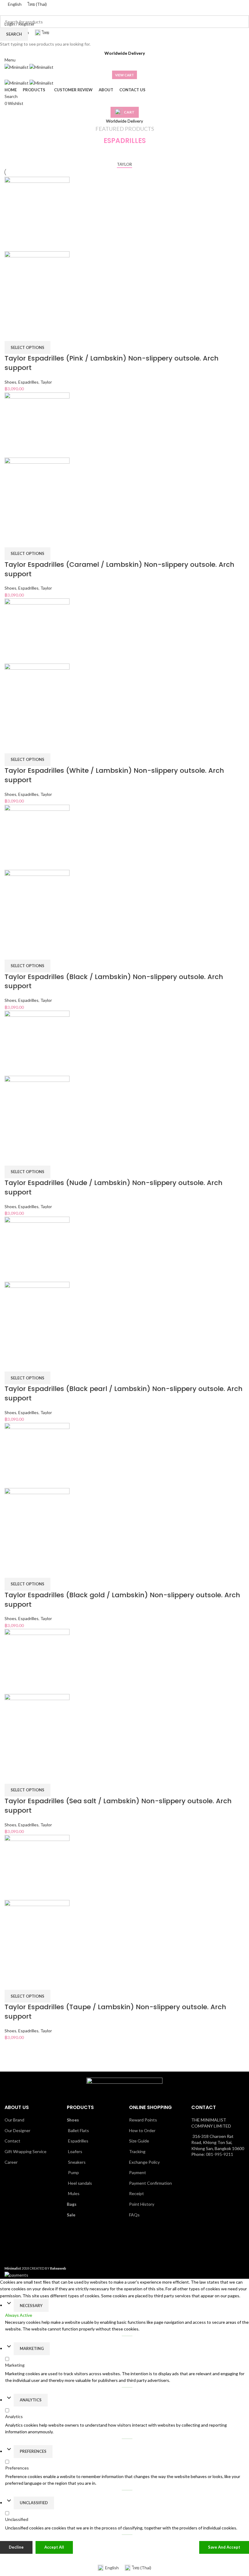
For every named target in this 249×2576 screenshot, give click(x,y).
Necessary (31, 2306)
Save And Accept (224, 2547)
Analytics (31, 2400)
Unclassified (34, 2503)
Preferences (33, 2451)
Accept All (54, 2547)
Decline (16, 2547)
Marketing (32, 2348)
